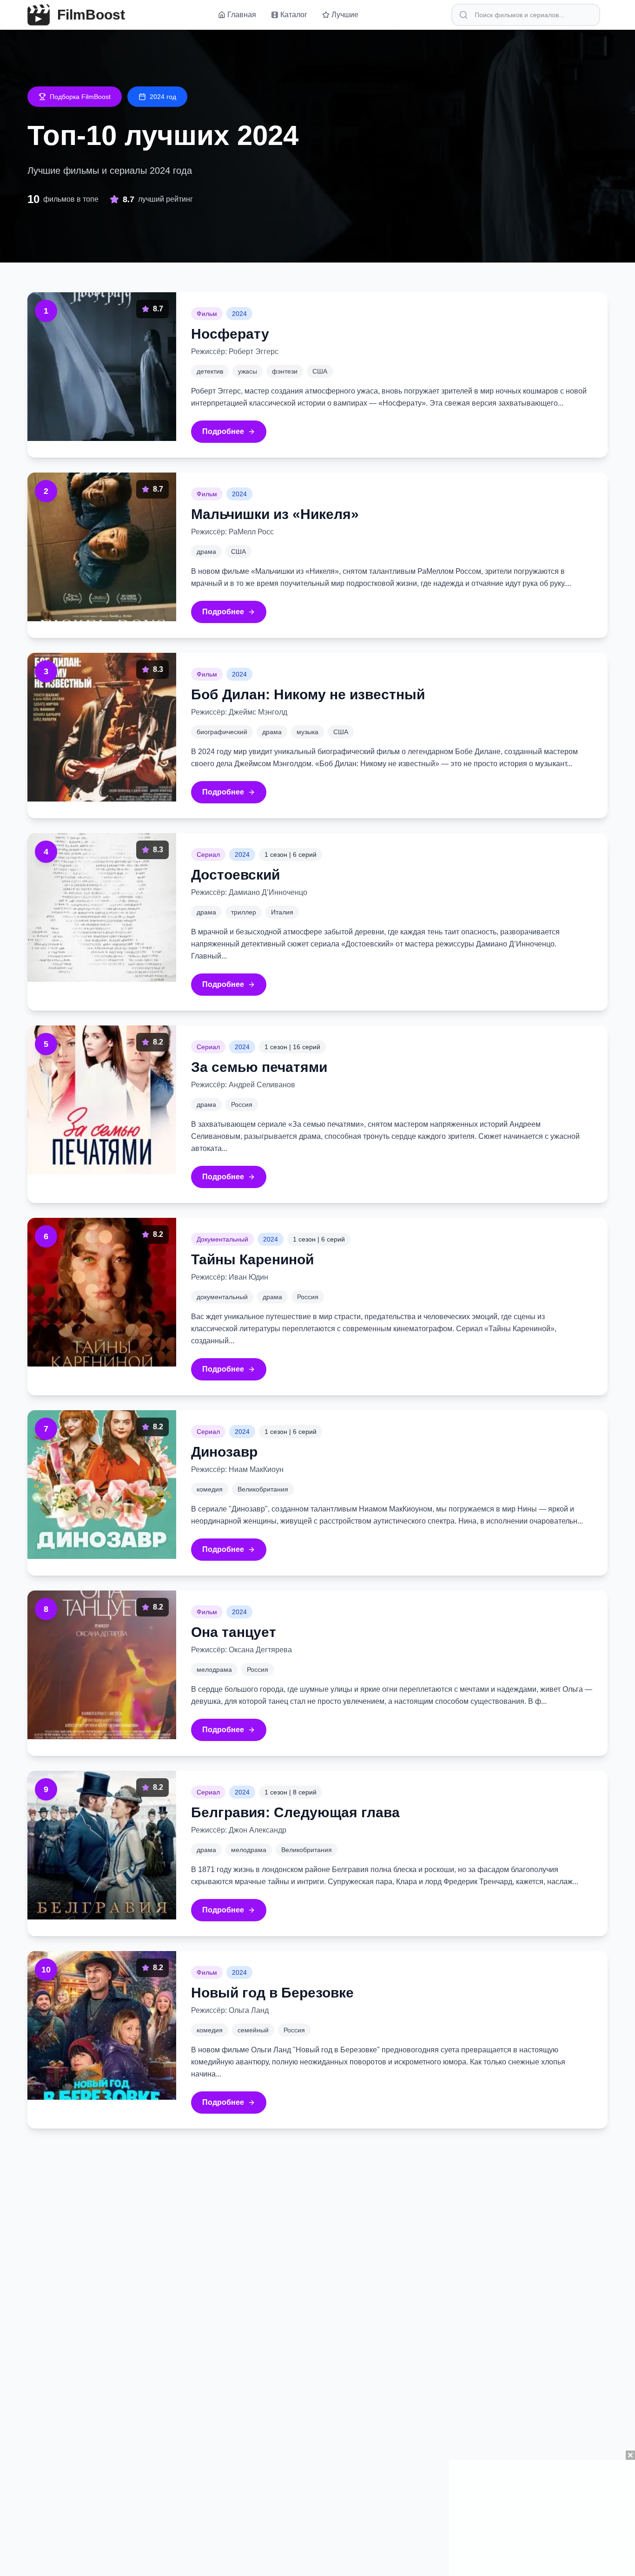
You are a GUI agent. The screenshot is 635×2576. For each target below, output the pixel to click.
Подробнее (223, 431)
